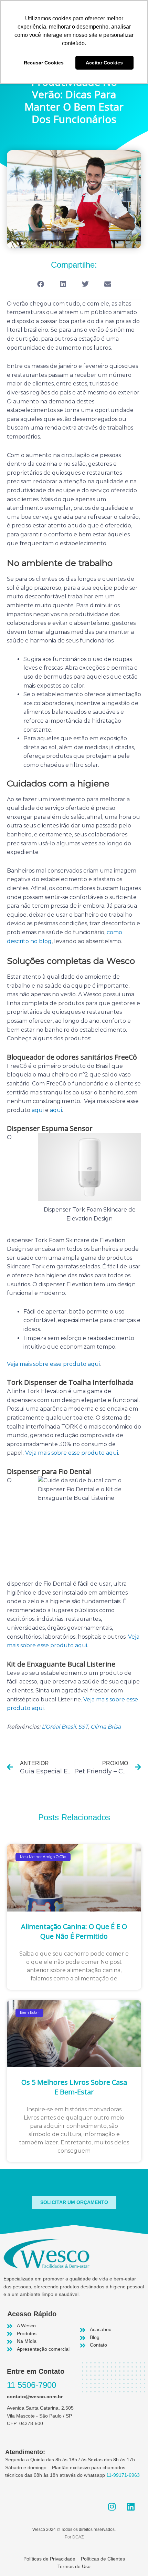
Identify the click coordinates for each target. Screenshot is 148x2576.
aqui (38, 1110)
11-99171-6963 (123, 2475)
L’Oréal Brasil (59, 1727)
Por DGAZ (74, 2537)
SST (83, 1727)
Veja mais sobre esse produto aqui (53, 1364)
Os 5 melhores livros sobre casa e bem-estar (74, 2087)
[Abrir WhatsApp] (131, 2559)
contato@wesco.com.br (35, 2397)
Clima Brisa (106, 1727)
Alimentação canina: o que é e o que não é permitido (74, 1931)
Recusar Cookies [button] (44, 63)
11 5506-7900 (31, 2385)
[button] (40, 284)
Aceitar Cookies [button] (104, 63)
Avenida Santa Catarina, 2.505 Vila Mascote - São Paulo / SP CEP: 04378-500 (40, 2416)
